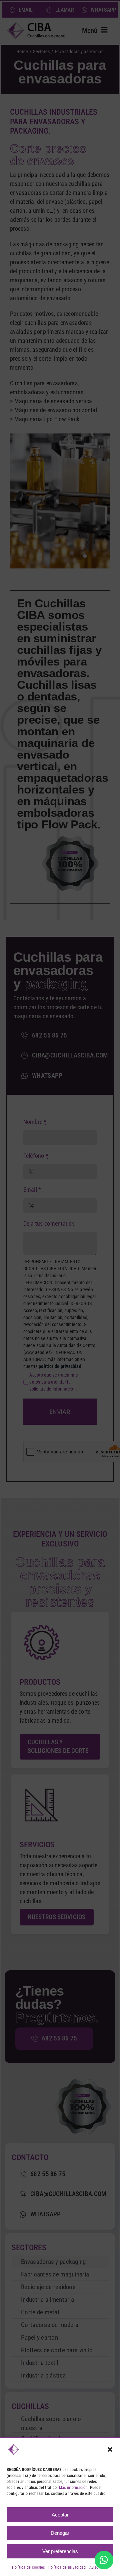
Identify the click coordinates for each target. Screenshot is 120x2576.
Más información (73, 2488)
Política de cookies (28, 2567)
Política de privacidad (67, 2567)
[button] (110, 2449)
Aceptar (60, 2515)
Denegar (60, 2533)
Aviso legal (99, 2567)
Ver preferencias (60, 2551)
